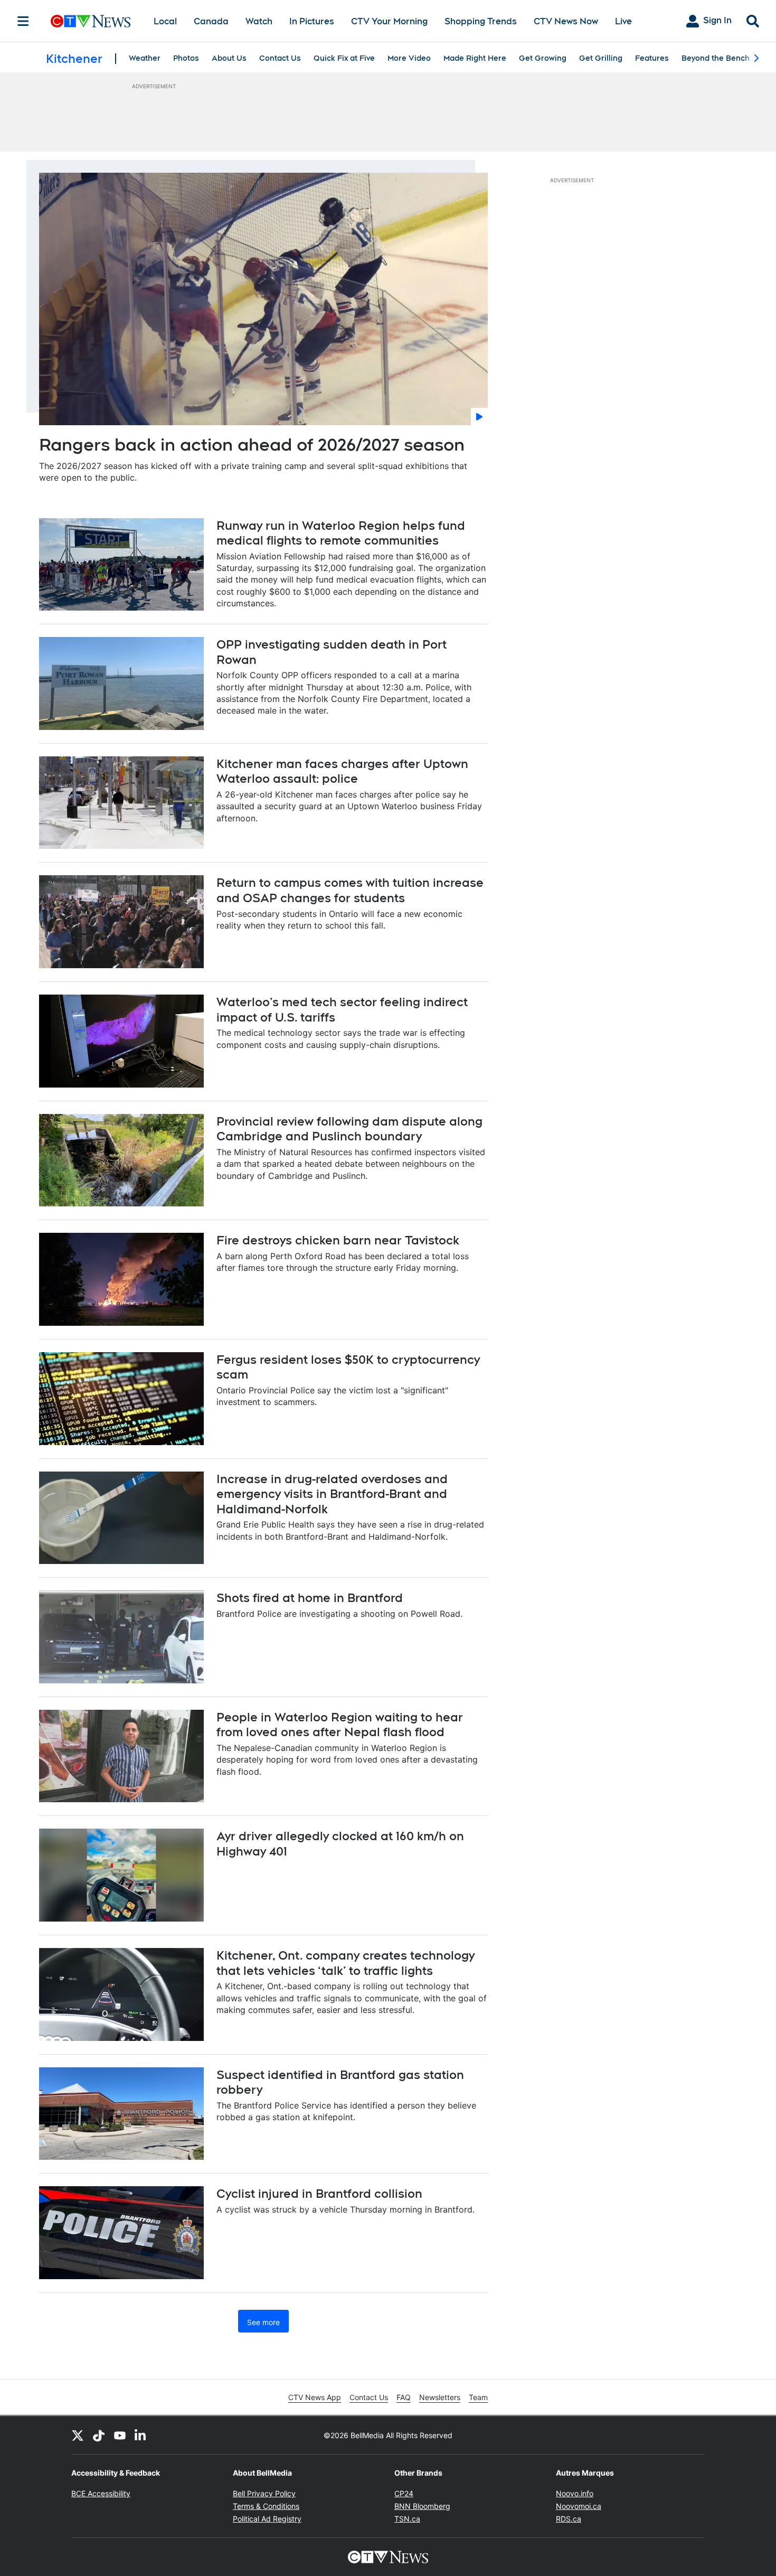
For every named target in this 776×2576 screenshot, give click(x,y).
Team (478, 2397)
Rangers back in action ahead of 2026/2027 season (252, 444)
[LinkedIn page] (141, 2435)
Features (652, 58)
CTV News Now (566, 21)
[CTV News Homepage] (91, 21)
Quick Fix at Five (344, 58)
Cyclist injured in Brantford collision (319, 2194)
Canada (211, 21)
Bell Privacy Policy (264, 2493)
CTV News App (315, 2397)
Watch (259, 21)
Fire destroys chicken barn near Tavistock (338, 1240)
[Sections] (23, 21)
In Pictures (312, 21)
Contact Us (280, 58)
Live (623, 21)
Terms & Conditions (266, 2506)
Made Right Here (475, 58)
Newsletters (440, 2397)
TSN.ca (407, 2519)
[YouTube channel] (120, 2435)
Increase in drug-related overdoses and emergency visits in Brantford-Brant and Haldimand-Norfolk (332, 1494)
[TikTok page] (99, 2435)
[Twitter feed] (78, 2435)
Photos (186, 58)
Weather (145, 58)
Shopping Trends (481, 21)
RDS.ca (569, 2519)
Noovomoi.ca (579, 2506)
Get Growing (543, 58)
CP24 (404, 2493)
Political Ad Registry (267, 2519)
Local (165, 21)
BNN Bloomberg (422, 2506)
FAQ (404, 2397)
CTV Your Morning (389, 21)
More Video (409, 58)
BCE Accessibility (101, 2493)
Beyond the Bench (716, 58)
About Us (229, 58)
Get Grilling (601, 58)
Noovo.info (575, 2493)
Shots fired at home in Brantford (310, 1598)
